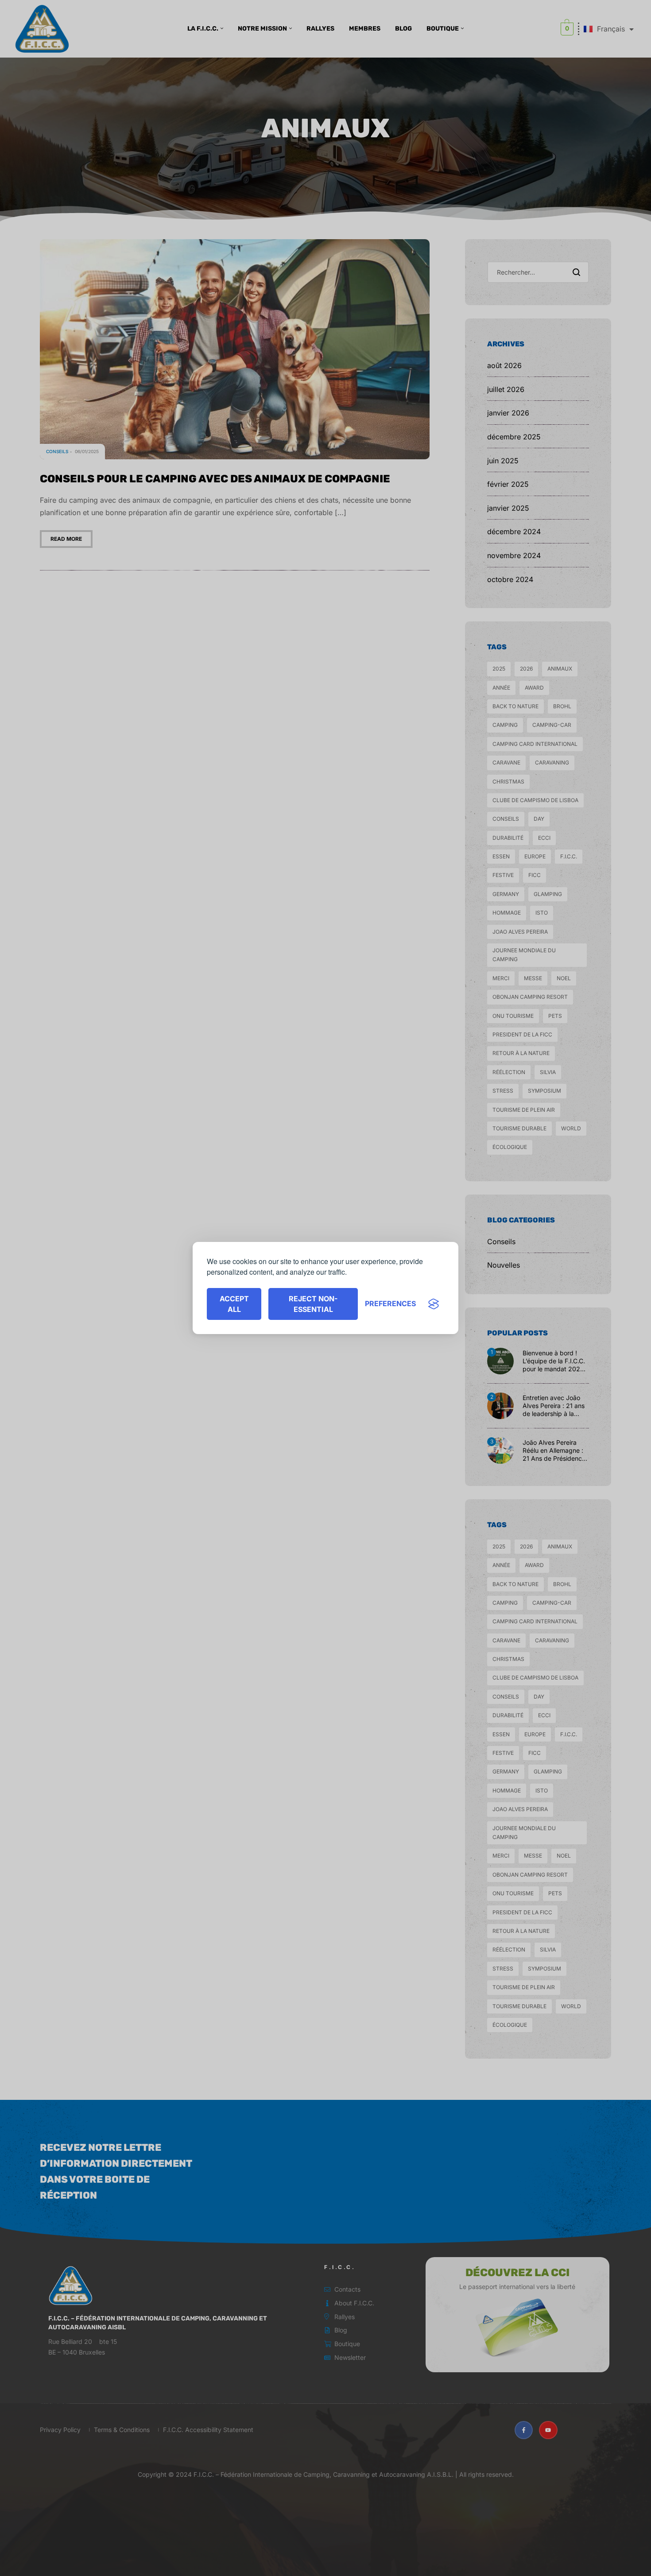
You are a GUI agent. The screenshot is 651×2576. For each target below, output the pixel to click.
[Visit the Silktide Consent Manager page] (434, 1304)
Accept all (234, 1304)
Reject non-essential (313, 1304)
